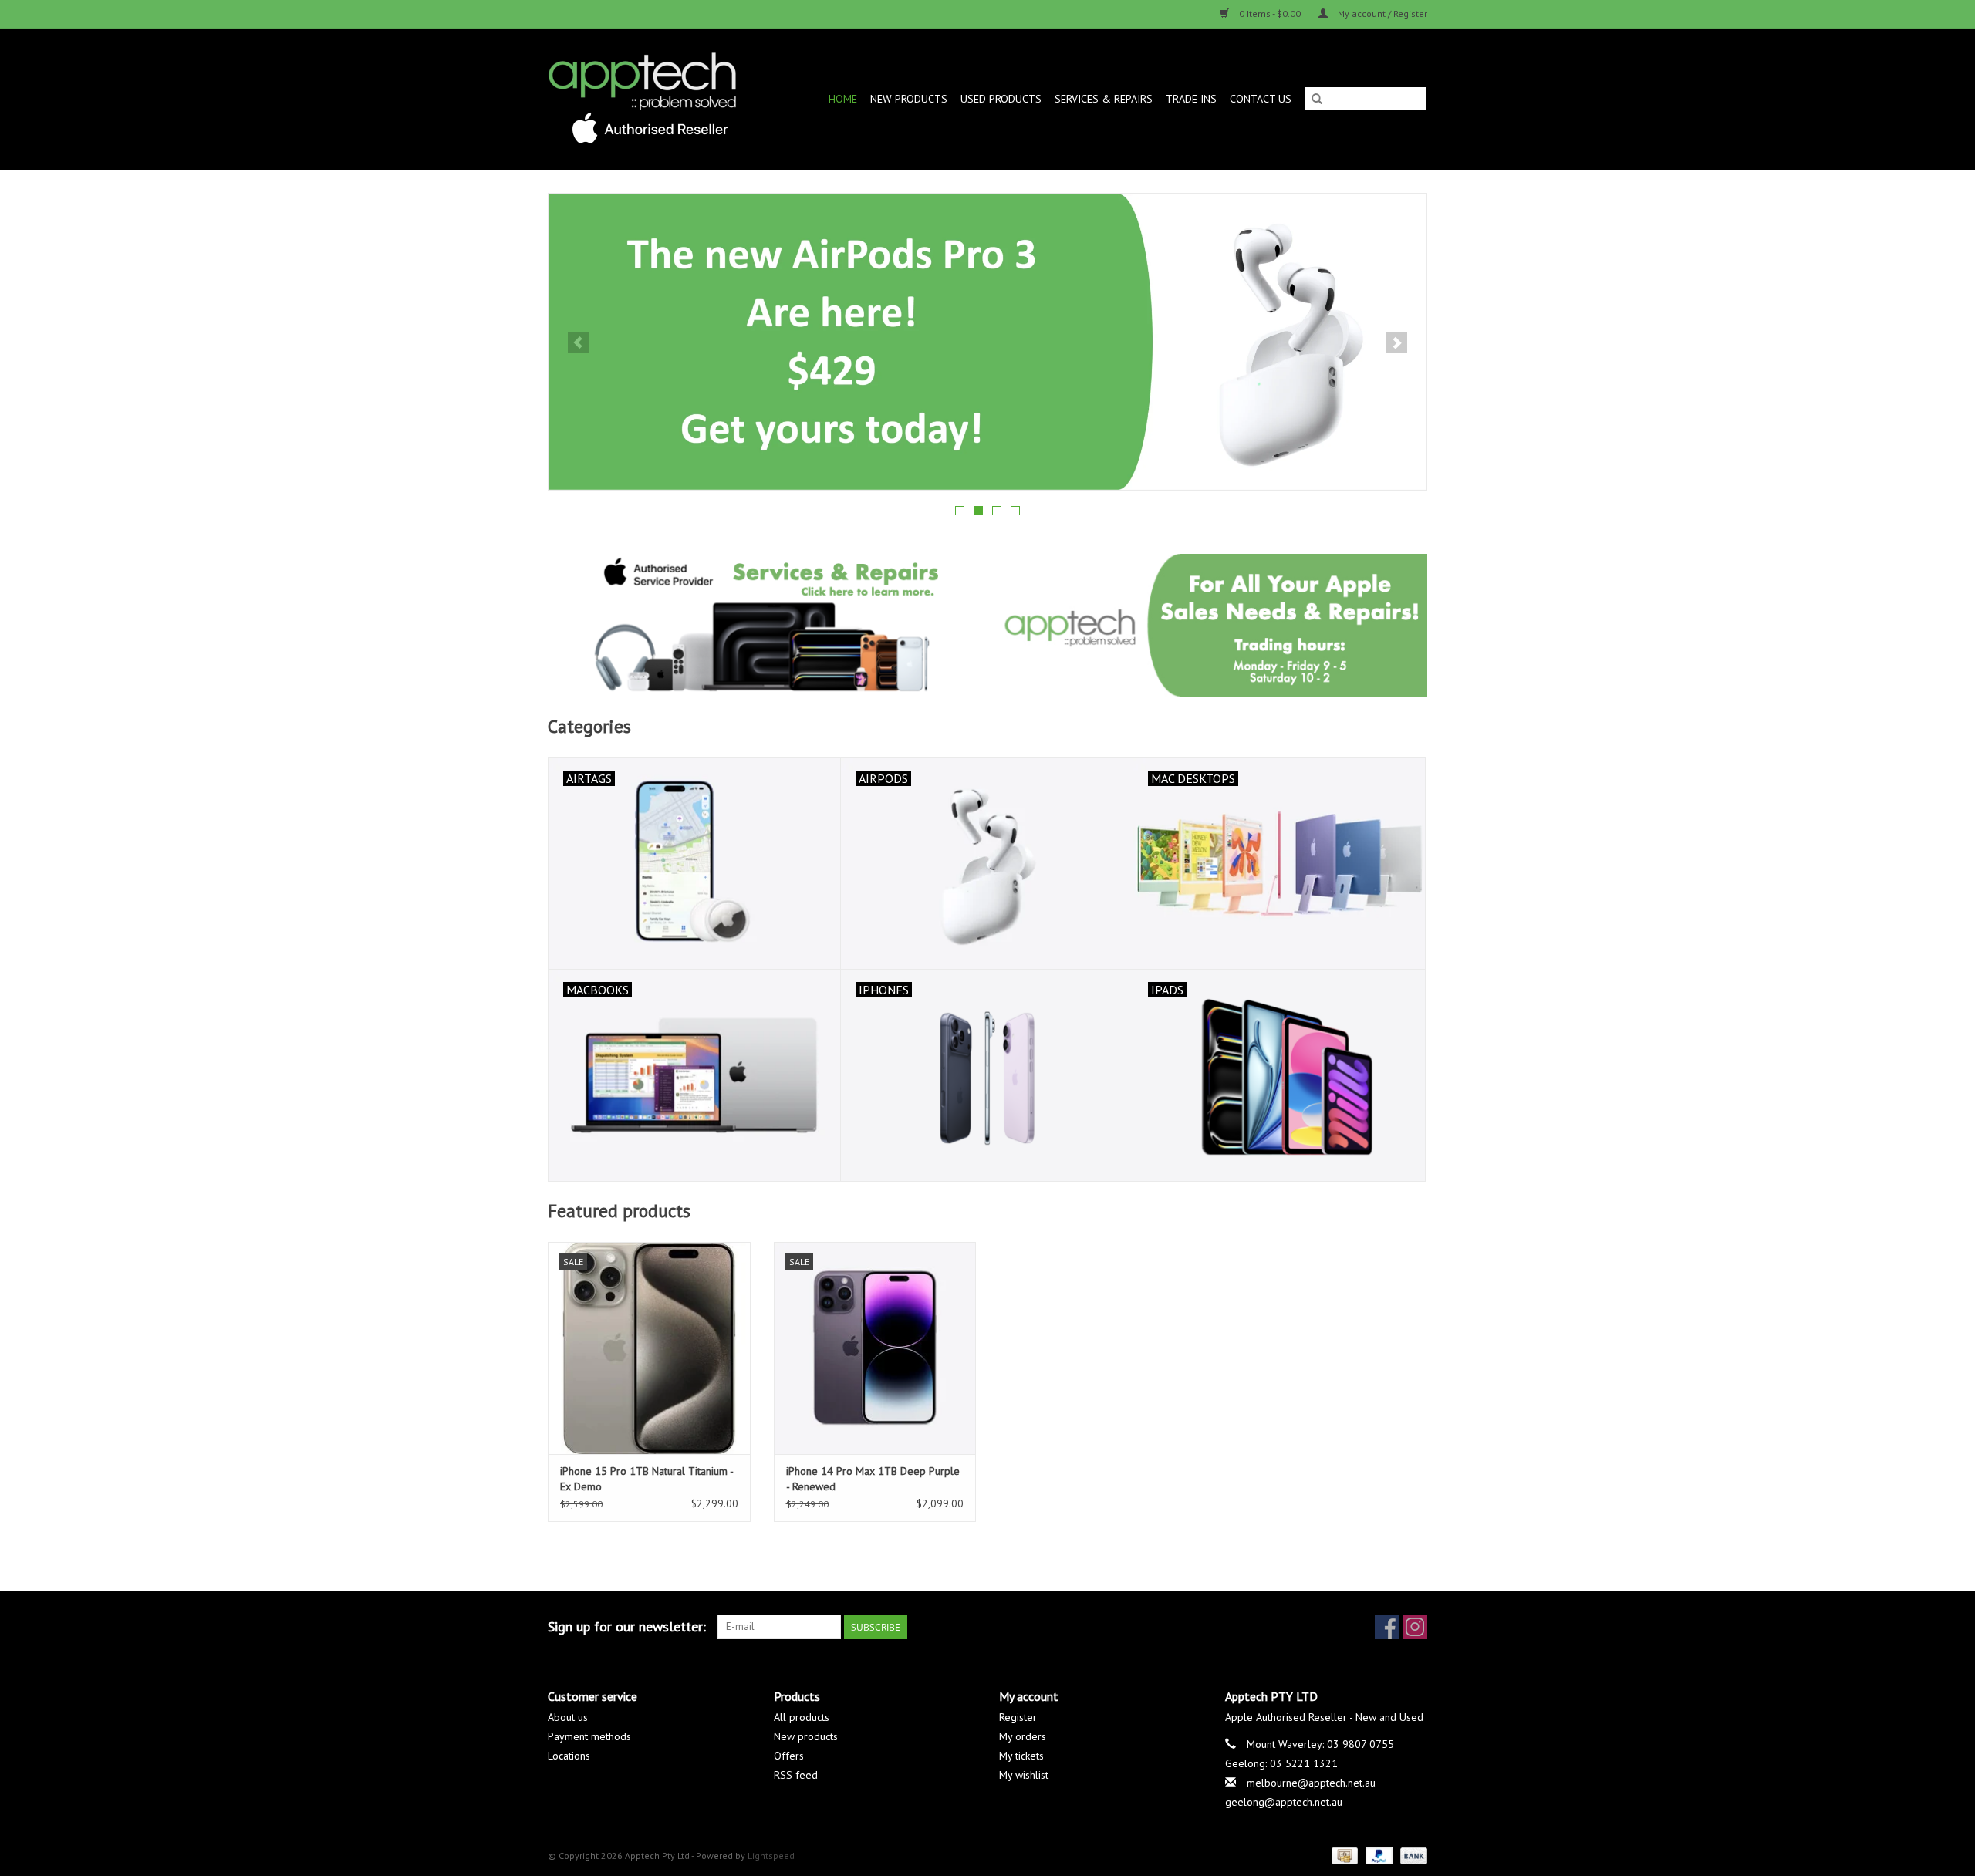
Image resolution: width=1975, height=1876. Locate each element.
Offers (789, 1756)
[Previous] (578, 343)
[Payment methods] (1343, 1855)
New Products (909, 99)
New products (806, 1736)
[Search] (1317, 100)
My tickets (1021, 1756)
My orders (1023, 1736)
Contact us (1261, 99)
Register (1018, 1717)
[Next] (1397, 343)
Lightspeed (771, 1856)
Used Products (1001, 99)
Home (843, 99)
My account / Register (1381, 13)
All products (802, 1717)
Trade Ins (1191, 99)
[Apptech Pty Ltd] (653, 99)
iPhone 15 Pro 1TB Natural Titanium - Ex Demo (647, 1479)
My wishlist (1024, 1775)
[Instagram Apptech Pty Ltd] (1415, 1627)
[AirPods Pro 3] (885, 342)
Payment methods (589, 1736)
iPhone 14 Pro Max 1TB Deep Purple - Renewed (873, 1479)
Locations (569, 1756)
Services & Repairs (1104, 99)
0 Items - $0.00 (1270, 13)
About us (568, 1717)
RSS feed (796, 1775)
